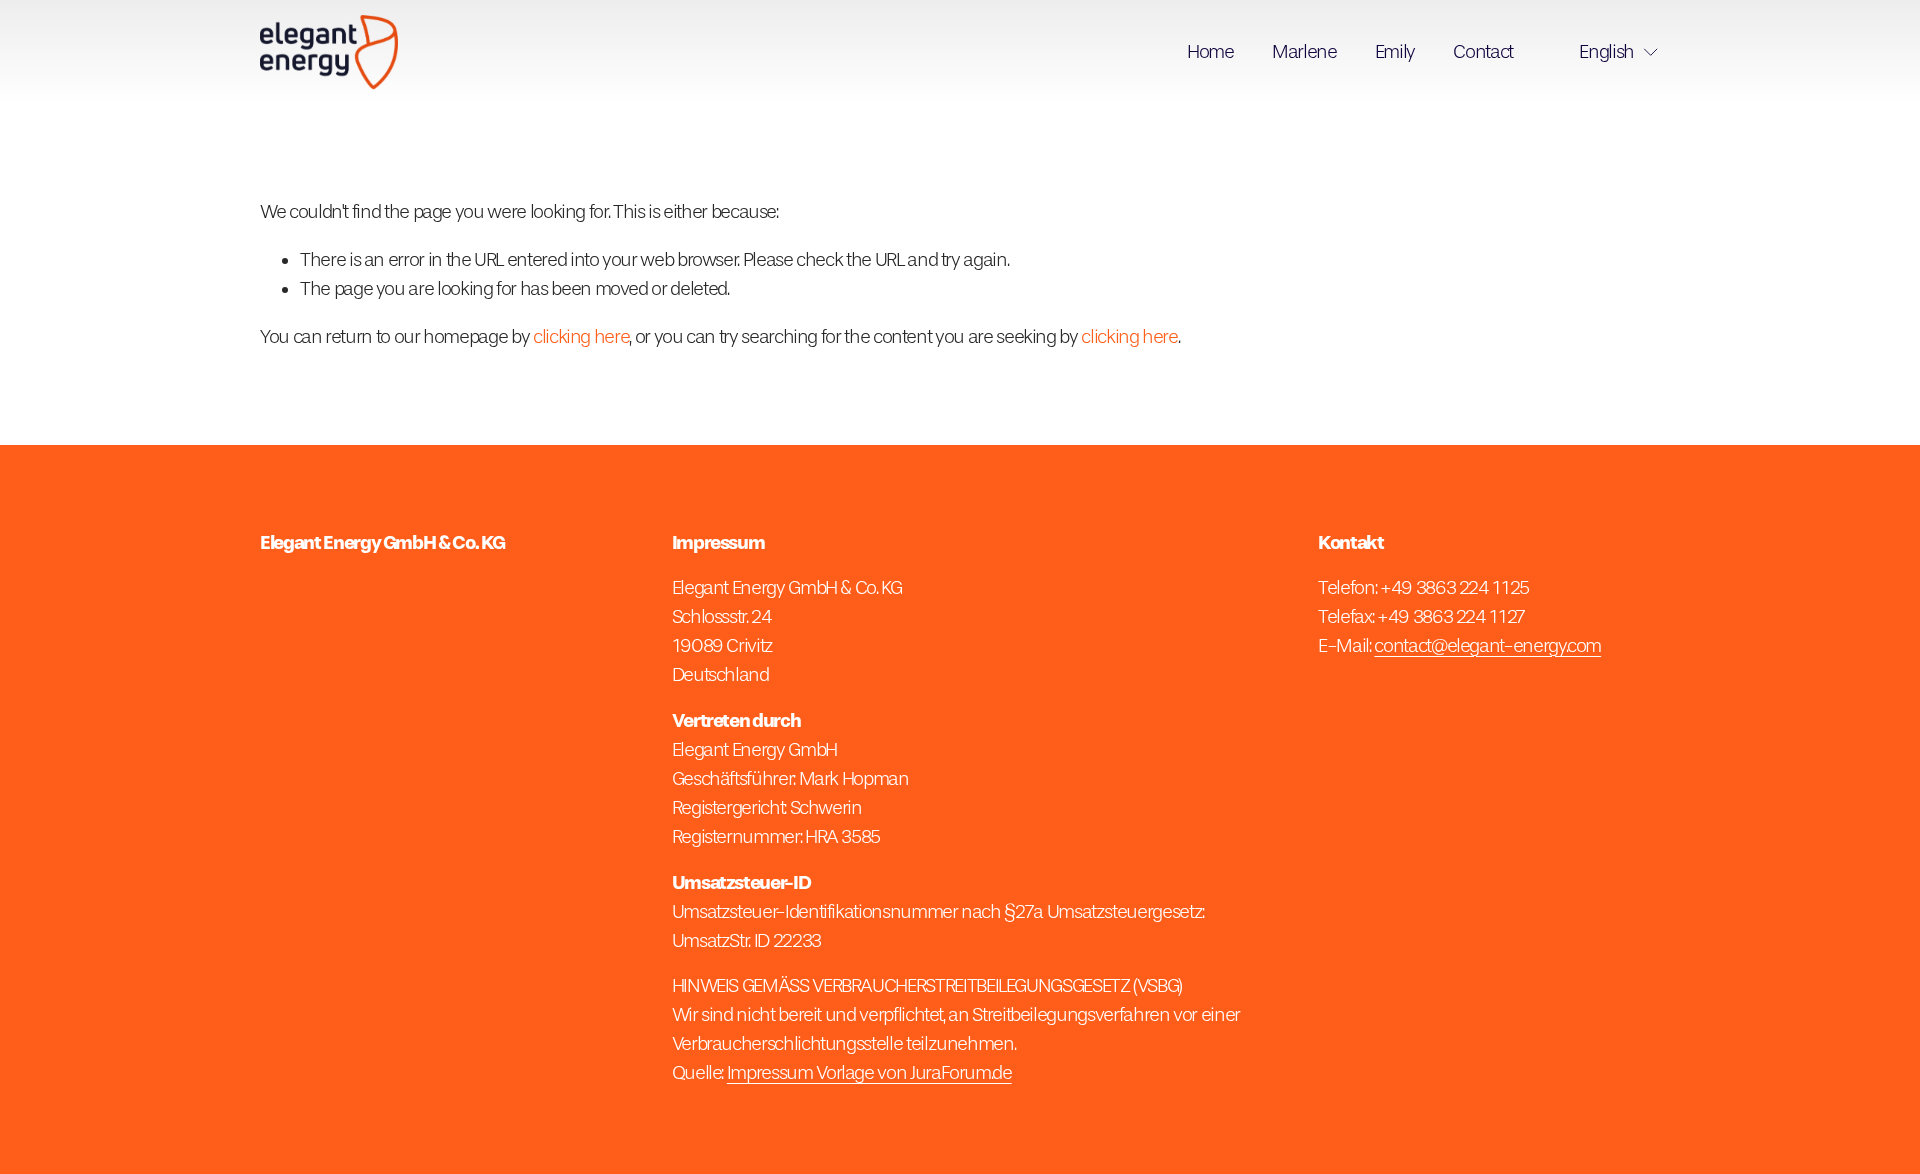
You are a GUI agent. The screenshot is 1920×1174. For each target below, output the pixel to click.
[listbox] (1605, 52)
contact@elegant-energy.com (1487, 646)
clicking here (581, 337)
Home (1210, 52)
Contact (1483, 52)
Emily (1395, 52)
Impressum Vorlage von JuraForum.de (869, 1073)
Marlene (1304, 52)
